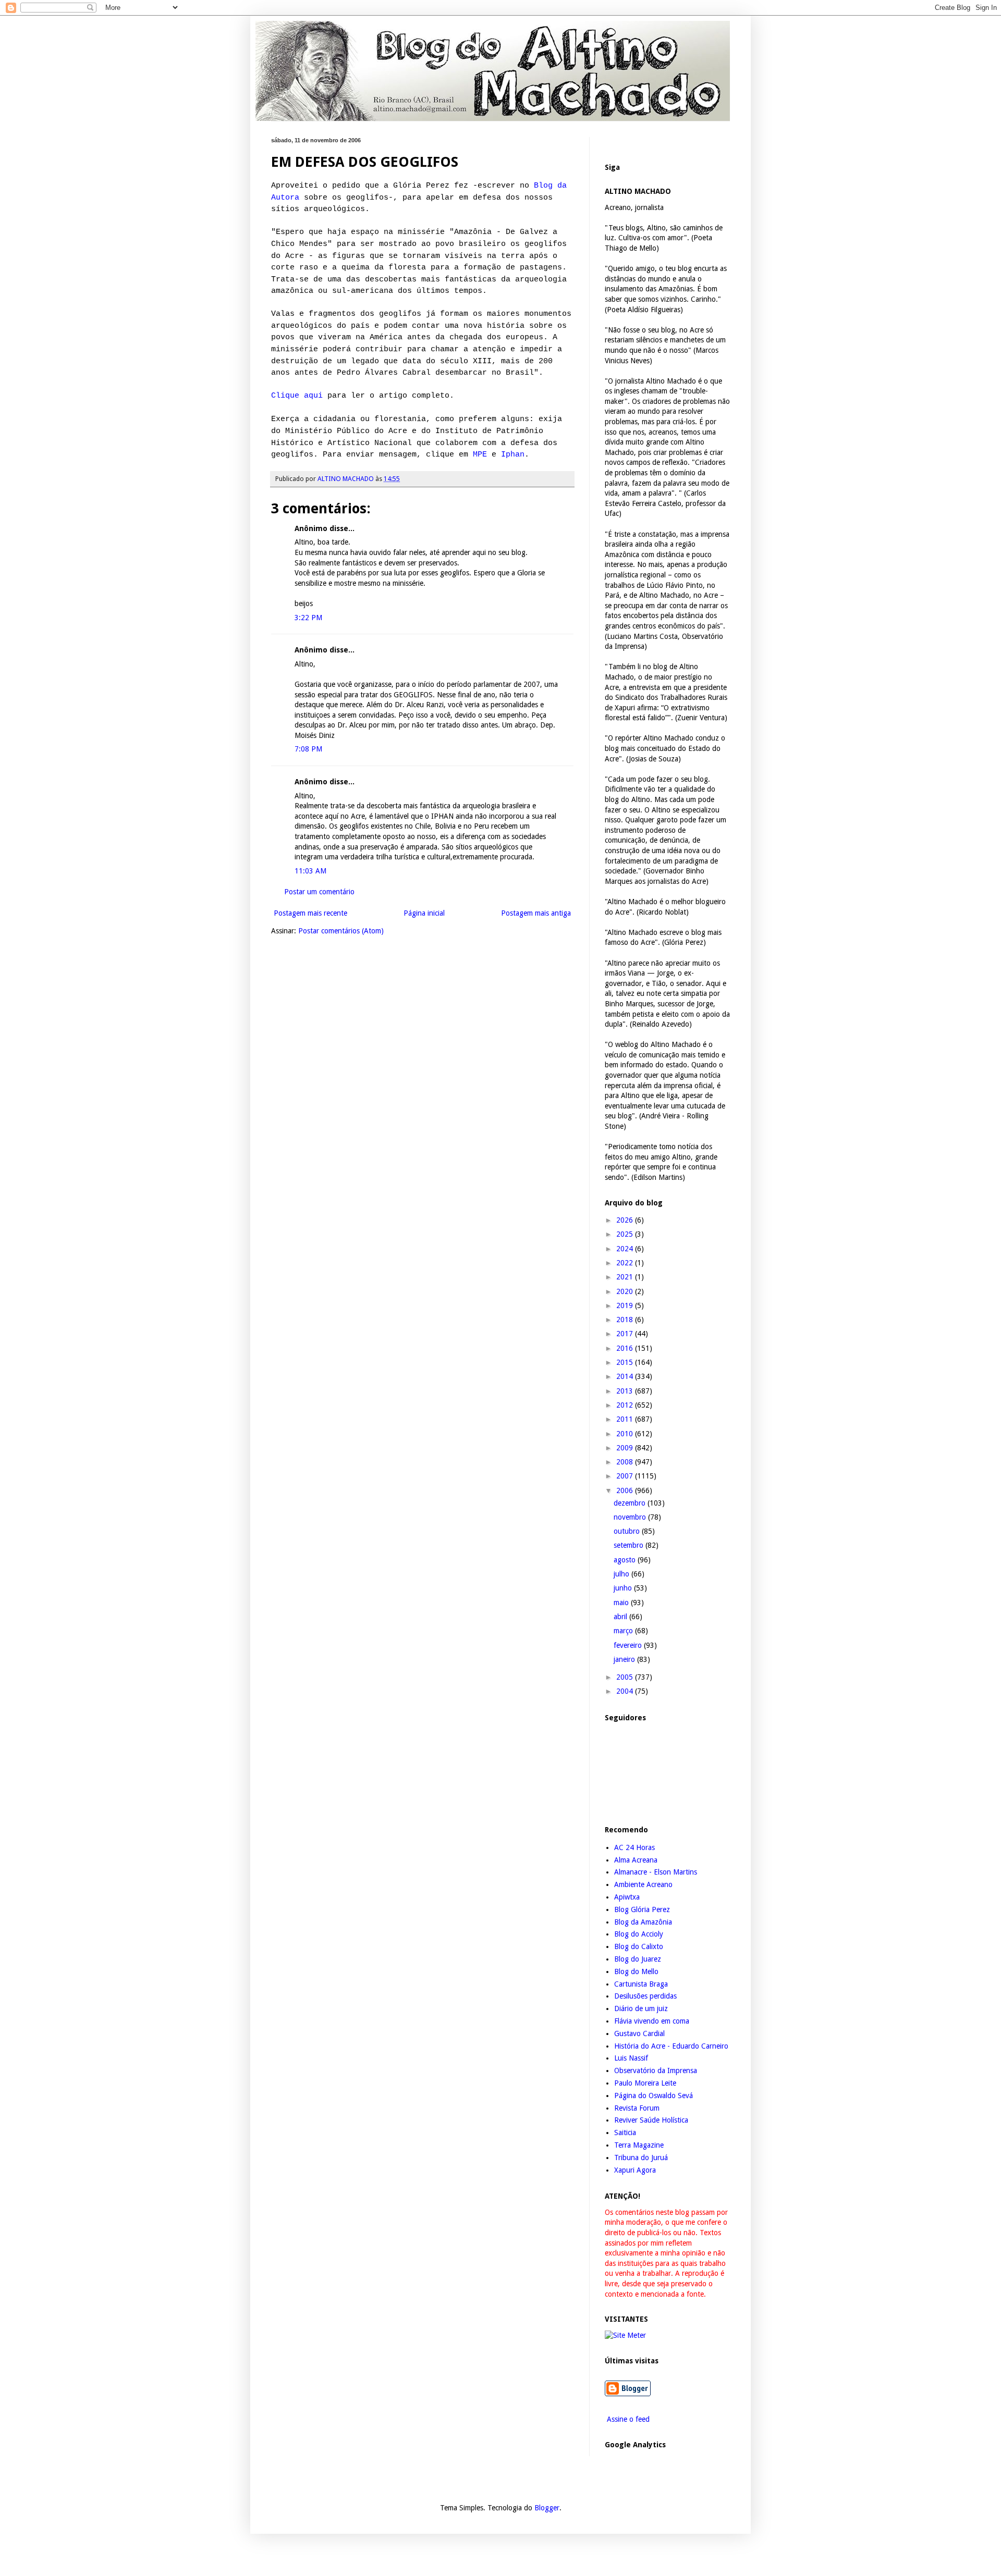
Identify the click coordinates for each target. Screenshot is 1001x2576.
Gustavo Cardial (639, 2033)
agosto (626, 1560)
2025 (626, 1234)
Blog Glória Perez (642, 1909)
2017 (626, 1334)
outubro (628, 1531)
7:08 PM (308, 749)
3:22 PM (308, 618)
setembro (630, 1545)
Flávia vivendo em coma (652, 2021)
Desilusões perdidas (645, 1996)
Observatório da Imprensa (656, 2070)
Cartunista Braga (641, 1984)
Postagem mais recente (310, 913)
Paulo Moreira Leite (645, 2083)
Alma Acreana (636, 1860)
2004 (626, 1691)
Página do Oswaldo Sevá (654, 2096)
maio (622, 1603)
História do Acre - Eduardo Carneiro (671, 2046)
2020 (626, 1291)
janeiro (625, 1659)
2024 (626, 1249)
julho (622, 1574)
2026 (626, 1220)
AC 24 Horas (634, 1847)
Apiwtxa (627, 1897)
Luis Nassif (631, 2058)
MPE (480, 454)
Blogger (547, 2508)
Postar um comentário (319, 892)
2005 (626, 1677)
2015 (626, 1362)
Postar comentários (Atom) (341, 931)
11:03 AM (310, 871)
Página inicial (424, 913)
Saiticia (625, 2133)
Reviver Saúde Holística (651, 2120)
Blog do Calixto (639, 1946)
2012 (626, 1405)
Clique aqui (297, 396)
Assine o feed (627, 2419)
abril (621, 1617)
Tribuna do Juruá (641, 2158)
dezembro (631, 1503)
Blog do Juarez (638, 1959)
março (624, 1631)
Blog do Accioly (639, 1934)
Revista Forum (637, 2108)
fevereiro (629, 1645)
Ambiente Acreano (643, 1884)
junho (624, 1588)
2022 (626, 1263)
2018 (626, 1320)
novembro (631, 1517)
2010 (626, 1434)
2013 (626, 1391)
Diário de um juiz (641, 2008)
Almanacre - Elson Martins (656, 1872)
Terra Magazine (639, 2145)
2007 (626, 1476)
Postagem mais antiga (536, 913)
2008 (626, 1462)
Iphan (513, 454)
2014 (626, 1376)
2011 (626, 1419)
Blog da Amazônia (643, 1922)
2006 (626, 1490)
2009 (626, 1448)
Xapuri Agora (635, 2170)
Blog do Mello (636, 1971)
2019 (626, 1305)
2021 (626, 1277)
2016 (626, 1348)
